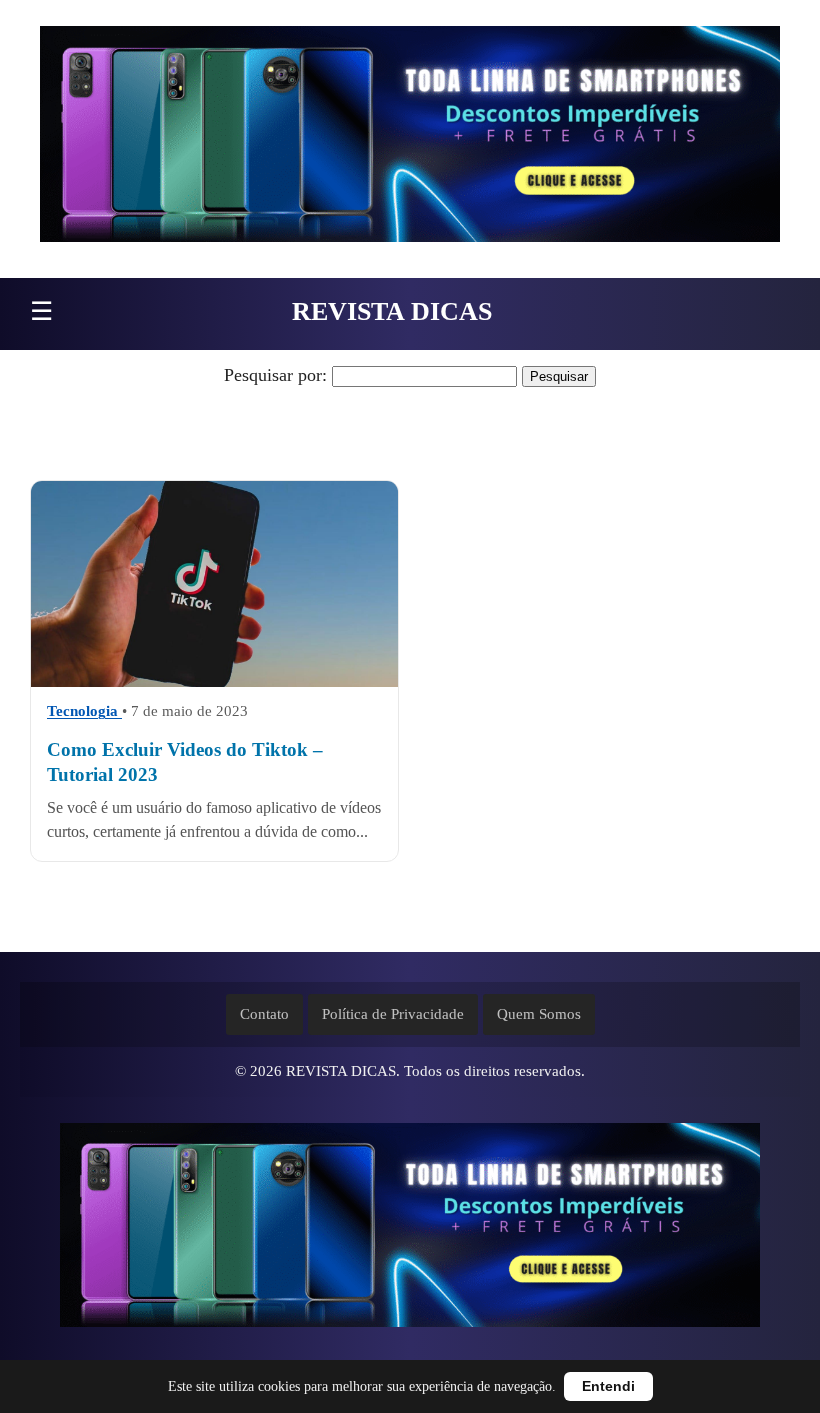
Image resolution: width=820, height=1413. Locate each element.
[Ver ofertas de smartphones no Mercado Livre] (410, 139)
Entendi (608, 1386)
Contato (264, 1014)
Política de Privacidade (393, 1014)
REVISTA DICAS (392, 311)
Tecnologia (84, 712)
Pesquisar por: (275, 375)
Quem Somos (539, 1014)
